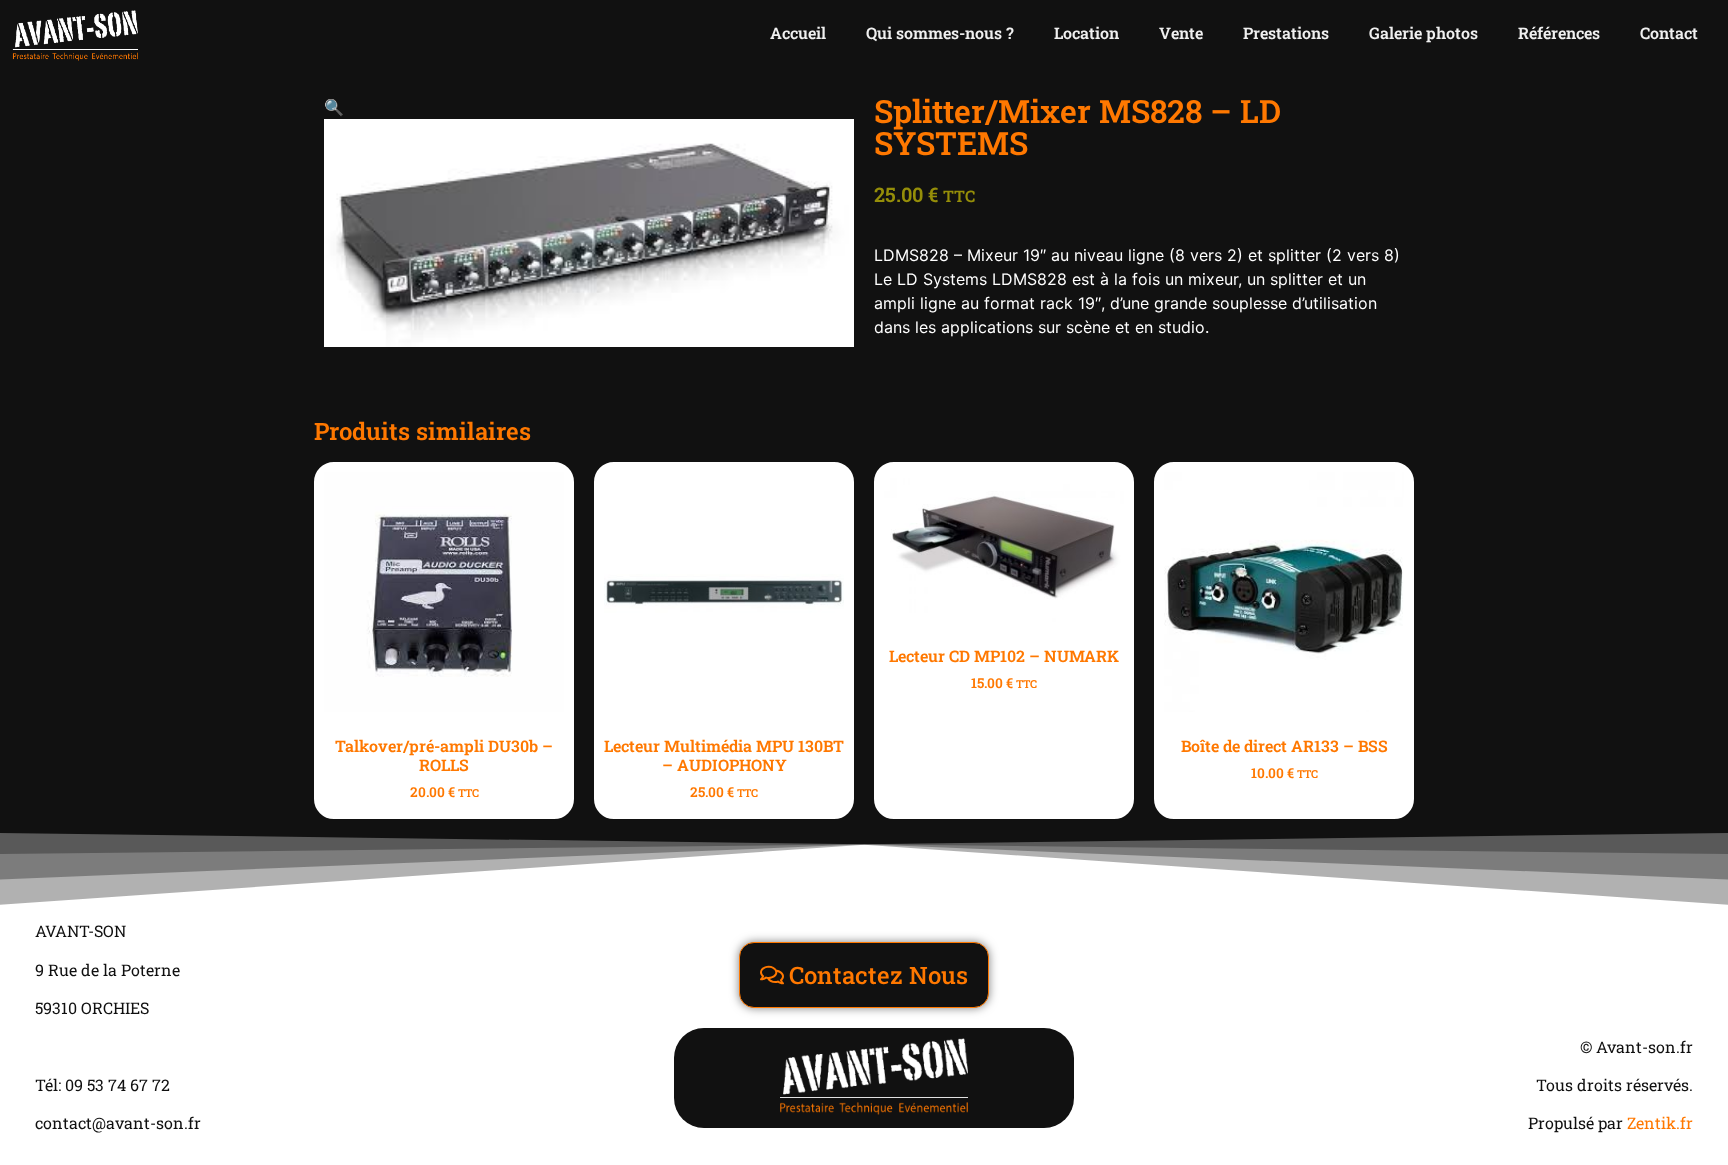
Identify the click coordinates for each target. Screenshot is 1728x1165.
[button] (334, 107)
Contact (1669, 32)
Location (1086, 32)
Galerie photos (1423, 32)
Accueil (798, 32)
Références (1559, 32)
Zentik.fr (1660, 1122)
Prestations (1286, 32)
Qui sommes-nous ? (940, 32)
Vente (1181, 32)
